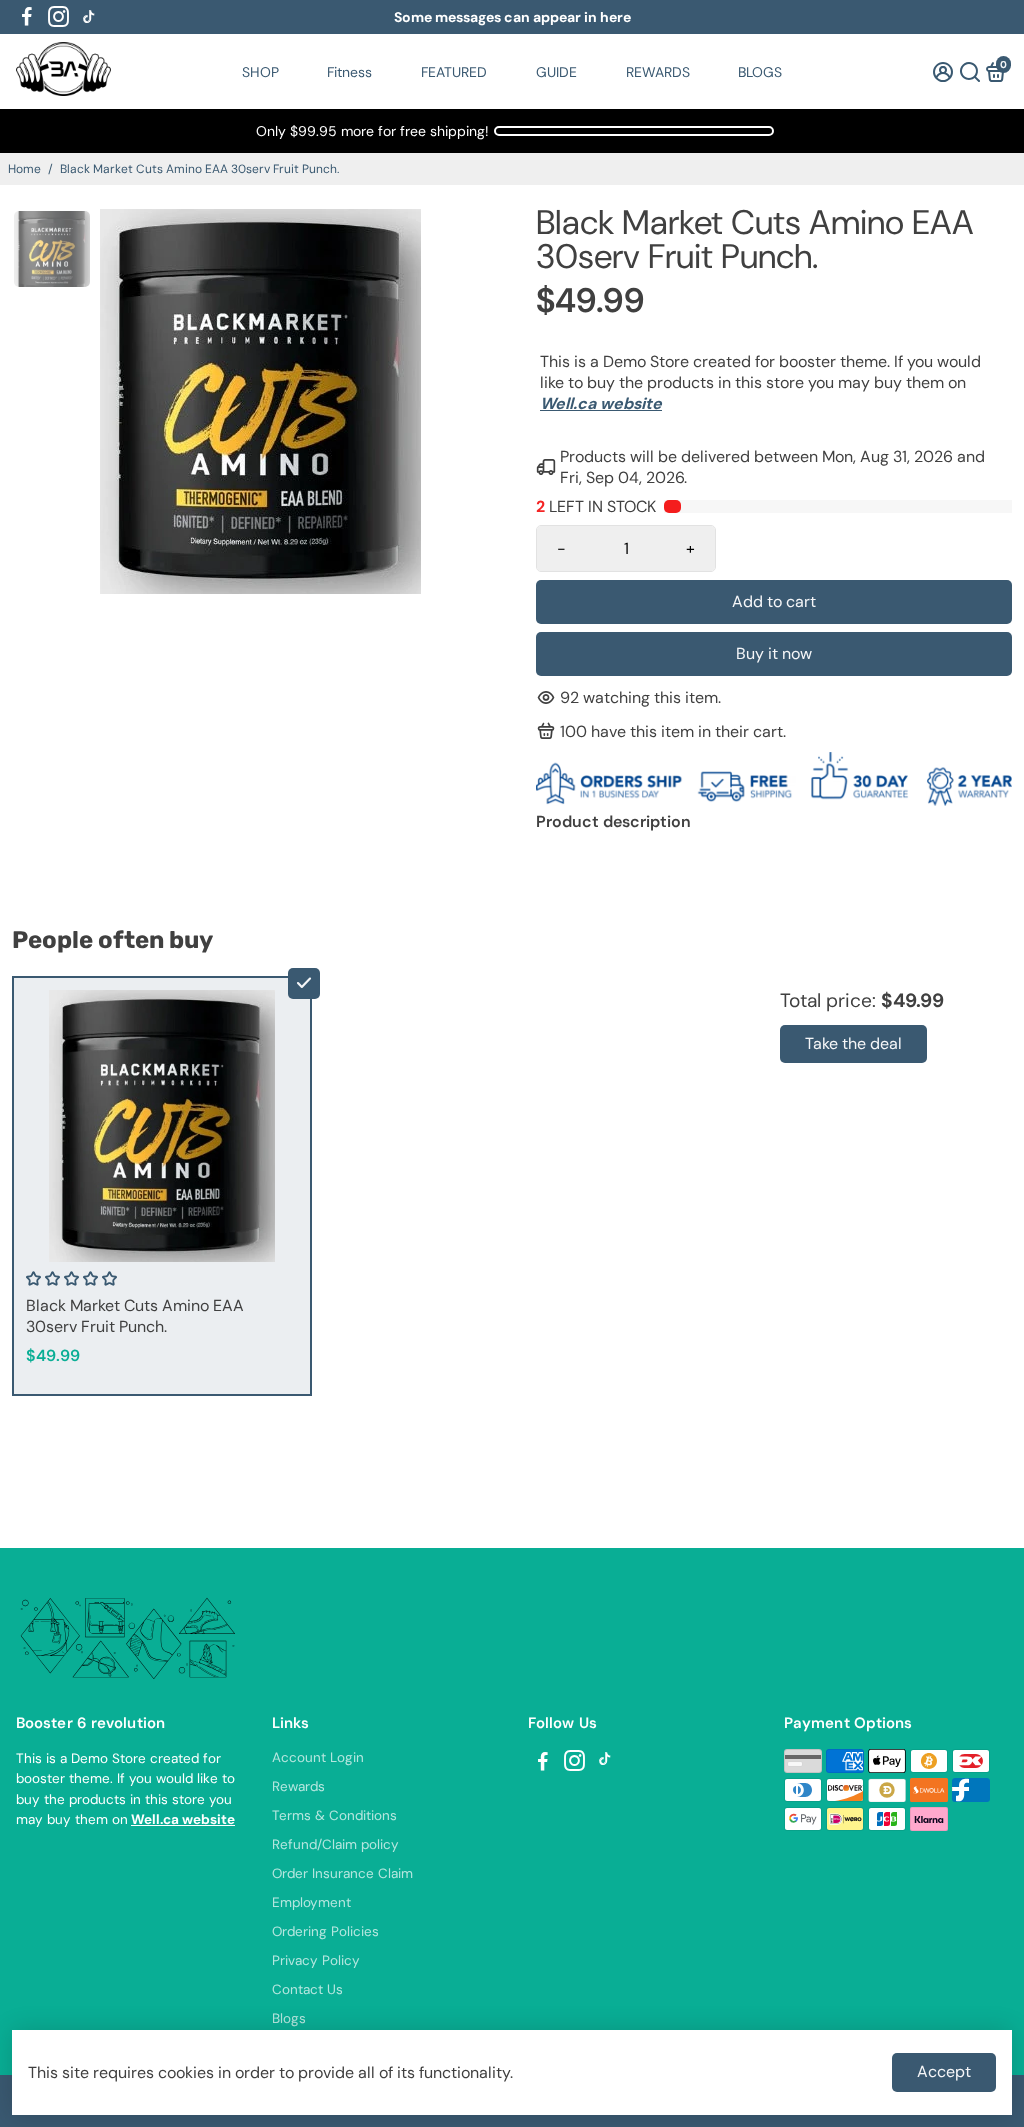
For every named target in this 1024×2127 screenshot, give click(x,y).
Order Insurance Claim (342, 1873)
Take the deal (853, 1043)
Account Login (318, 1757)
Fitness (349, 72)
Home (24, 169)
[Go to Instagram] (58, 17)
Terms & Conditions (334, 1815)
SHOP (260, 72)
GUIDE (556, 72)
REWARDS (658, 72)
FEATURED (454, 72)
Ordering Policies (325, 1931)
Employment (311, 1902)
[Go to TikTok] (89, 17)
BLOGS (760, 72)
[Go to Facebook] (27, 17)
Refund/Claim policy (335, 1844)
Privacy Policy (316, 1960)
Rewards (298, 1786)
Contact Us (307, 1989)
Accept (944, 2071)
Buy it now (774, 653)
